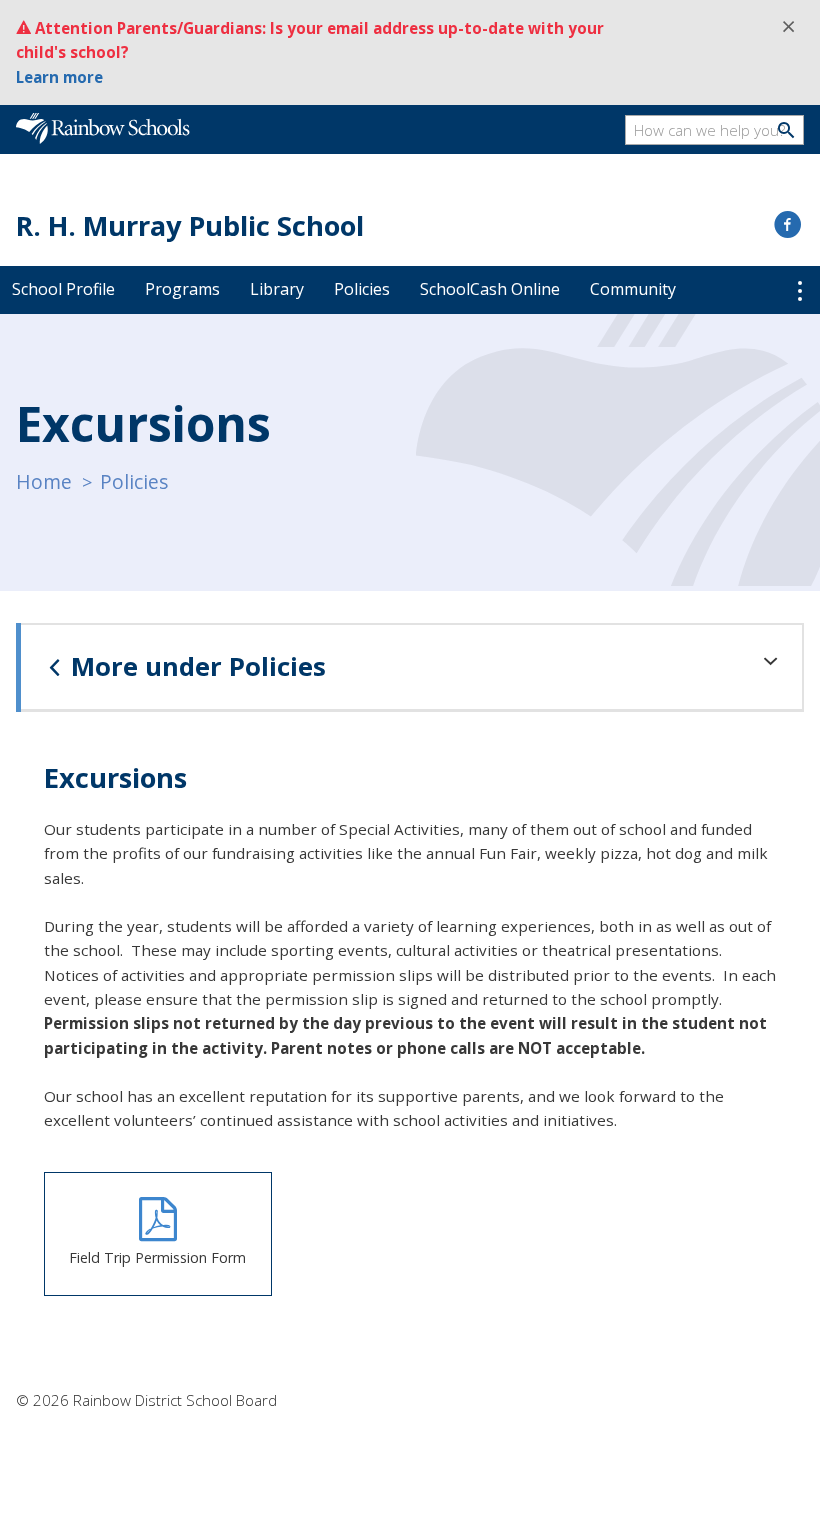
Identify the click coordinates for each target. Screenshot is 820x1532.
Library (277, 289)
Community (633, 289)
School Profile (63, 289)
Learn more (59, 77)
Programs (182, 289)
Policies (362, 289)
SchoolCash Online (490, 289)
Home (44, 481)
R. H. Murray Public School (190, 225)
